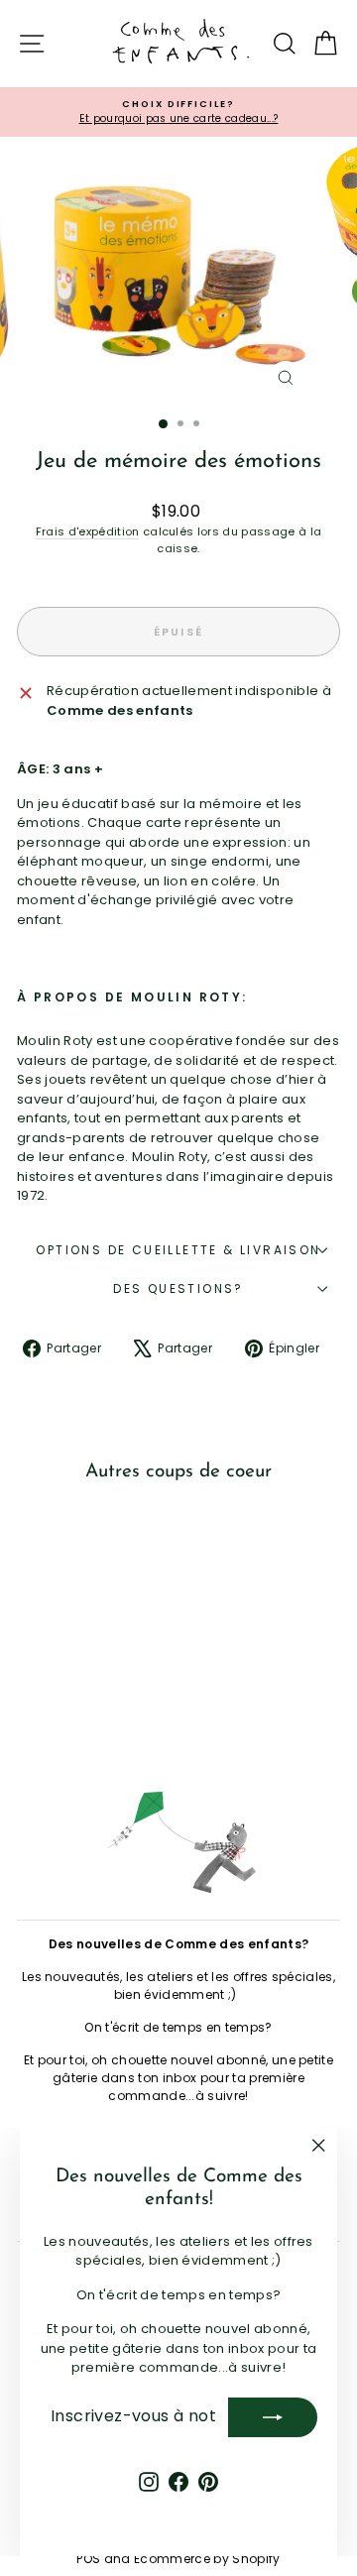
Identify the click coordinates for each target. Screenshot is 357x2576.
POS (88, 2559)
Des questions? (178, 1288)
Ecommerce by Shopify (207, 2559)
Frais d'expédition (88, 531)
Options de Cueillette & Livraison (178, 1250)
